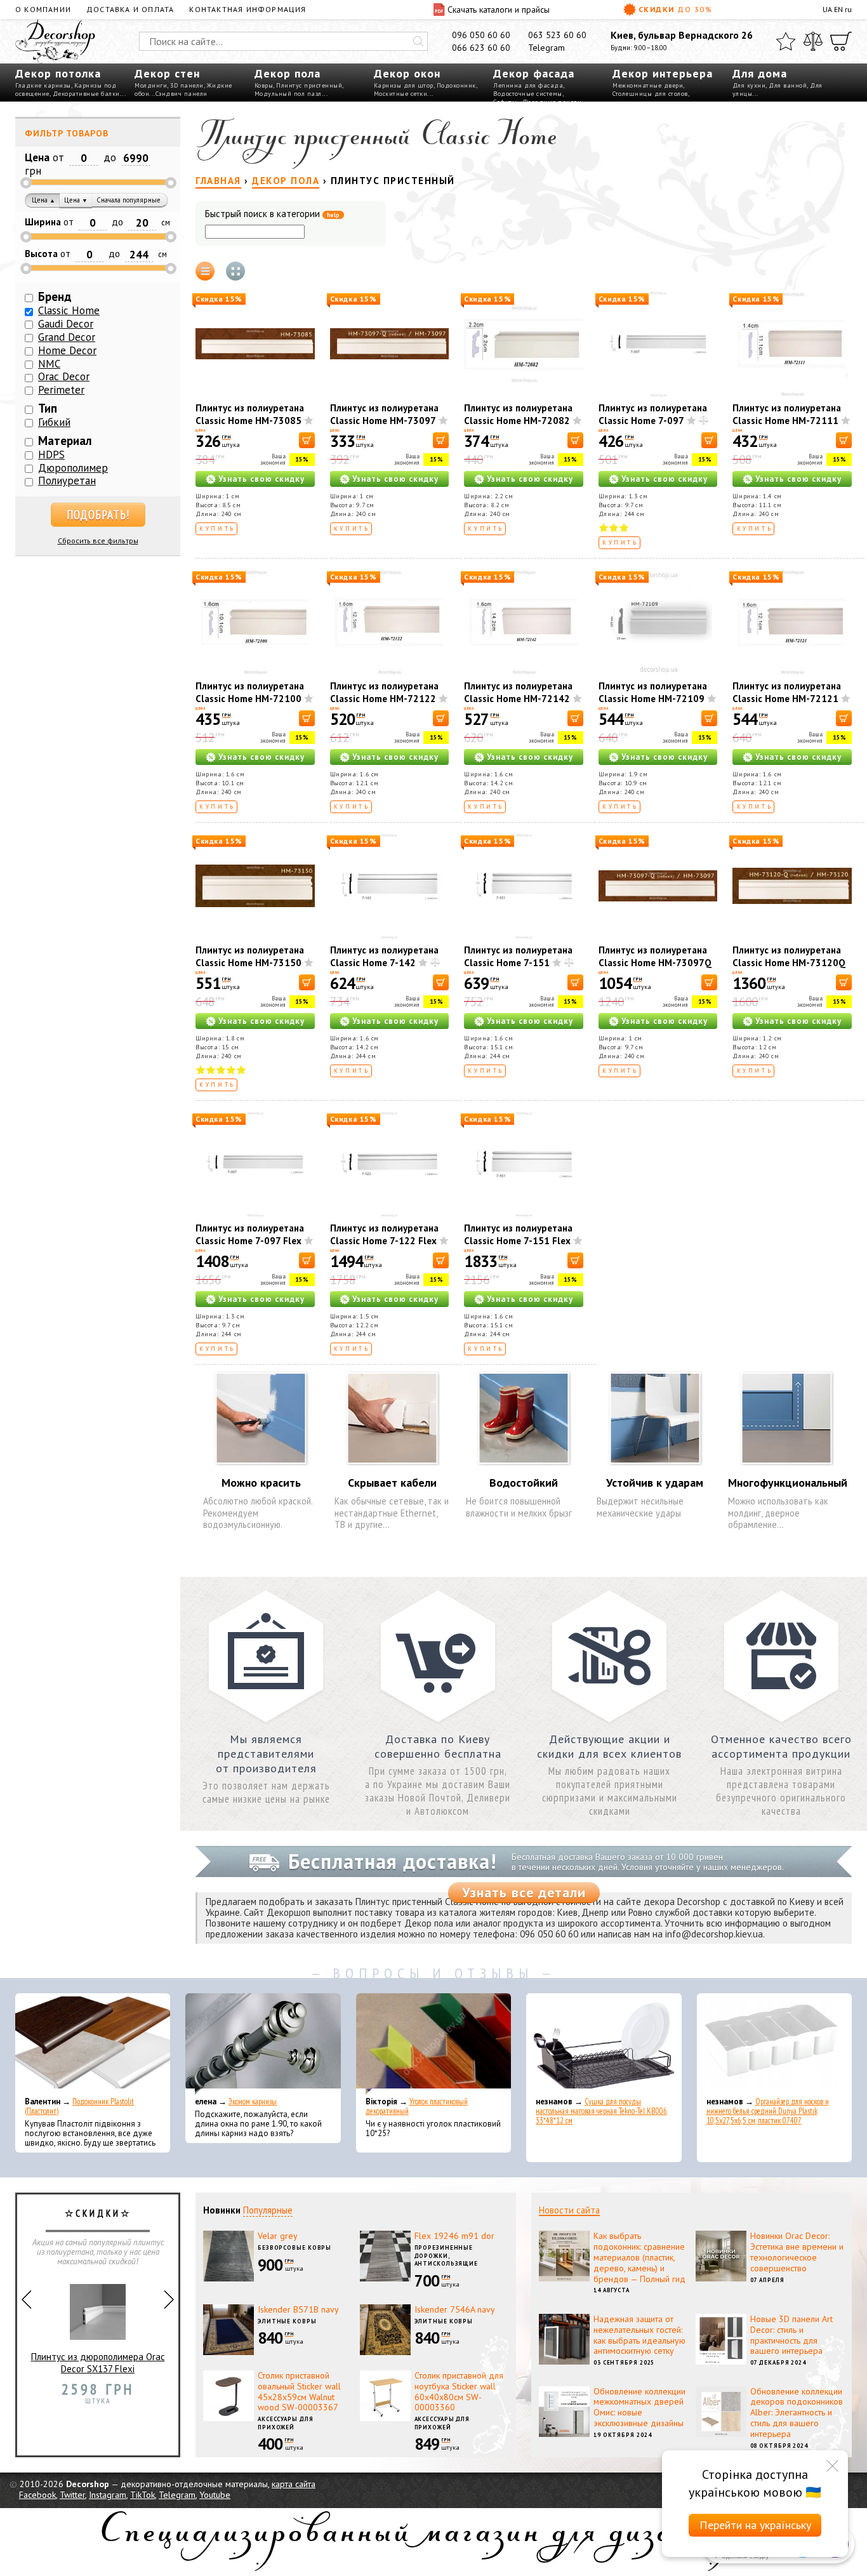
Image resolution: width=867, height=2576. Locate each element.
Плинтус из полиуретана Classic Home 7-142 (384, 956)
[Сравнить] (813, 41)
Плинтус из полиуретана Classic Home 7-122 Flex (384, 1234)
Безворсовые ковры (295, 2247)
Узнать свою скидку (261, 479)
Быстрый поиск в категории (272, 214)
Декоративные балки (86, 94)
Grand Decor (67, 337)
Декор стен (167, 73)
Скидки (676, 9)
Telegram (546, 48)
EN (838, 9)
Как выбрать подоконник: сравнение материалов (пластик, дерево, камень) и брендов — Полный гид (639, 2257)
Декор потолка (58, 73)
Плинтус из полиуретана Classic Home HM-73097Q (655, 956)
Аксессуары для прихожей (286, 2423)
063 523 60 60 (557, 35)
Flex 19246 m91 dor (454, 2236)
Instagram (108, 2495)
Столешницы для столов (650, 94)
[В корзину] (307, 440)
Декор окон (407, 73)
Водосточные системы (528, 94)
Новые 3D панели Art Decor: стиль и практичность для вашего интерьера (791, 2335)
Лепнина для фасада (528, 85)
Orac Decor (64, 376)
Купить (217, 528)
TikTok (142, 2495)
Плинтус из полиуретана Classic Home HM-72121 (787, 692)
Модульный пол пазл (288, 94)
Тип (48, 408)
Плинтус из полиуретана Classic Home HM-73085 (250, 414)
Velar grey (278, 2236)
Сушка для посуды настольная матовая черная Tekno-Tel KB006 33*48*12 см (601, 2111)
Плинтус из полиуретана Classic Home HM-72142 (518, 692)
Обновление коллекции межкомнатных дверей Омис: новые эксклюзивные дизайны (639, 2407)
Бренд (55, 296)
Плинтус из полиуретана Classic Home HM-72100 (250, 692)
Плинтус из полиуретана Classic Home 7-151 (518, 956)
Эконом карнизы (253, 2101)
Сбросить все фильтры (98, 541)
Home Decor (67, 350)
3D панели (187, 85)
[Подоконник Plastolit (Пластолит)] (93, 2044)
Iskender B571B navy (298, 2309)
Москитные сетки (401, 94)
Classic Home (69, 310)
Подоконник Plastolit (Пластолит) (79, 2106)
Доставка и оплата (130, 9)
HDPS (51, 455)
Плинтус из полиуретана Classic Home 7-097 (653, 414)
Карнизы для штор (404, 85)
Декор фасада (534, 73)
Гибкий (54, 422)
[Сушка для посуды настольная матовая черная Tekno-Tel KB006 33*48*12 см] (604, 2044)
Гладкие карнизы (43, 85)
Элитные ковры (287, 2321)
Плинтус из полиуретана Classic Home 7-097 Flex (250, 1234)
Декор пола (288, 73)
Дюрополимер (73, 468)
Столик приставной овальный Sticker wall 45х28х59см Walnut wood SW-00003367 (299, 2391)
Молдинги (151, 85)
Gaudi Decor (66, 324)
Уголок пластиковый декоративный (417, 2106)
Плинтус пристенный (309, 85)
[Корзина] (841, 41)
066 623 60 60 (481, 48)
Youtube (215, 2495)
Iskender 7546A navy (455, 2309)
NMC (49, 364)
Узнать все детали (524, 1892)
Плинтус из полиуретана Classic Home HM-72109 (653, 692)
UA (827, 9)
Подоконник (456, 85)
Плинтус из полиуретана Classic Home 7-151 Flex (518, 1234)
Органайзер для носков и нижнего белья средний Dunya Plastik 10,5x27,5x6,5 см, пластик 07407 (768, 2111)
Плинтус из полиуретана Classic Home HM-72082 (518, 414)
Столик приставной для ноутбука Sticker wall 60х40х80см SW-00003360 (459, 2391)
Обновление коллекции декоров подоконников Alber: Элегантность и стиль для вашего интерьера (797, 2413)
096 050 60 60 (481, 35)
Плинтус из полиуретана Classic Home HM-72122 (384, 692)
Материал (65, 441)
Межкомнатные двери (648, 85)
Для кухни (749, 85)
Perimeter (61, 390)
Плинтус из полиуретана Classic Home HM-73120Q (789, 956)
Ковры (264, 85)
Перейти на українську (755, 2525)
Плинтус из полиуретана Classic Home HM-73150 (250, 956)
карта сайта (294, 2484)
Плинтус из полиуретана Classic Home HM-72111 (787, 414)
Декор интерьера (663, 73)
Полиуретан (67, 481)
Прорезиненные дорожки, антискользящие (447, 2255)
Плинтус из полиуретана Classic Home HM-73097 (384, 414)
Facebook (37, 2495)
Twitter (72, 2495)
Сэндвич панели (182, 94)
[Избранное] (786, 41)
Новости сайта (569, 2210)
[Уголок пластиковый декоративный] (433, 2044)
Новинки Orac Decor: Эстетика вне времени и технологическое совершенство (797, 2252)
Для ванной (788, 85)
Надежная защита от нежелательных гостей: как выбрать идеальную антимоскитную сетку (639, 2335)
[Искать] (418, 41)
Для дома (760, 73)
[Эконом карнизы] (263, 2044)
